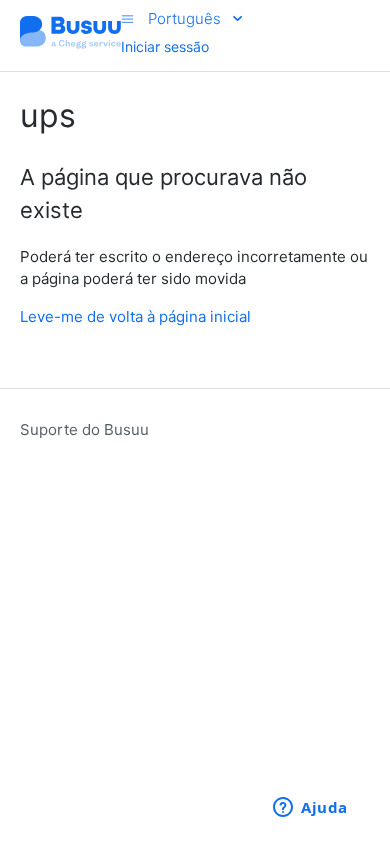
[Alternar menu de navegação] (127, 18)
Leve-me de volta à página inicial (135, 316)
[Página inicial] (71, 45)
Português (186, 18)
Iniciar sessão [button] (165, 46)
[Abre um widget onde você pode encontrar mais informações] (310, 809)
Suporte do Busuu (84, 429)
